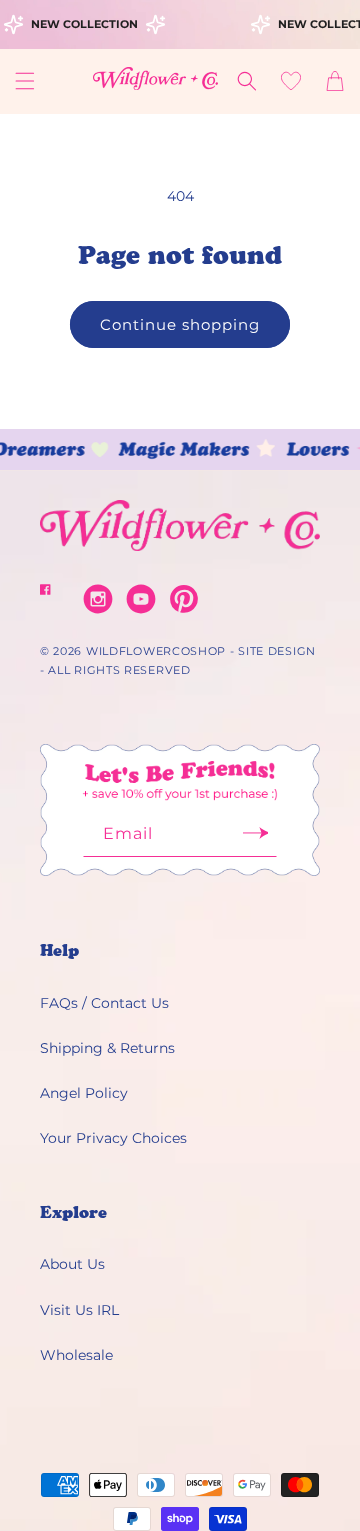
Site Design (277, 651)
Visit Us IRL (79, 1310)
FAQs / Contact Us (104, 1003)
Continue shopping (180, 324)
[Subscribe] (255, 839)
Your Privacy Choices (113, 1138)
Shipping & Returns (107, 1048)
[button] (25, 81)
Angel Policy (84, 1093)
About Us (72, 1264)
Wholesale (76, 1355)
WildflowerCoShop (156, 651)
